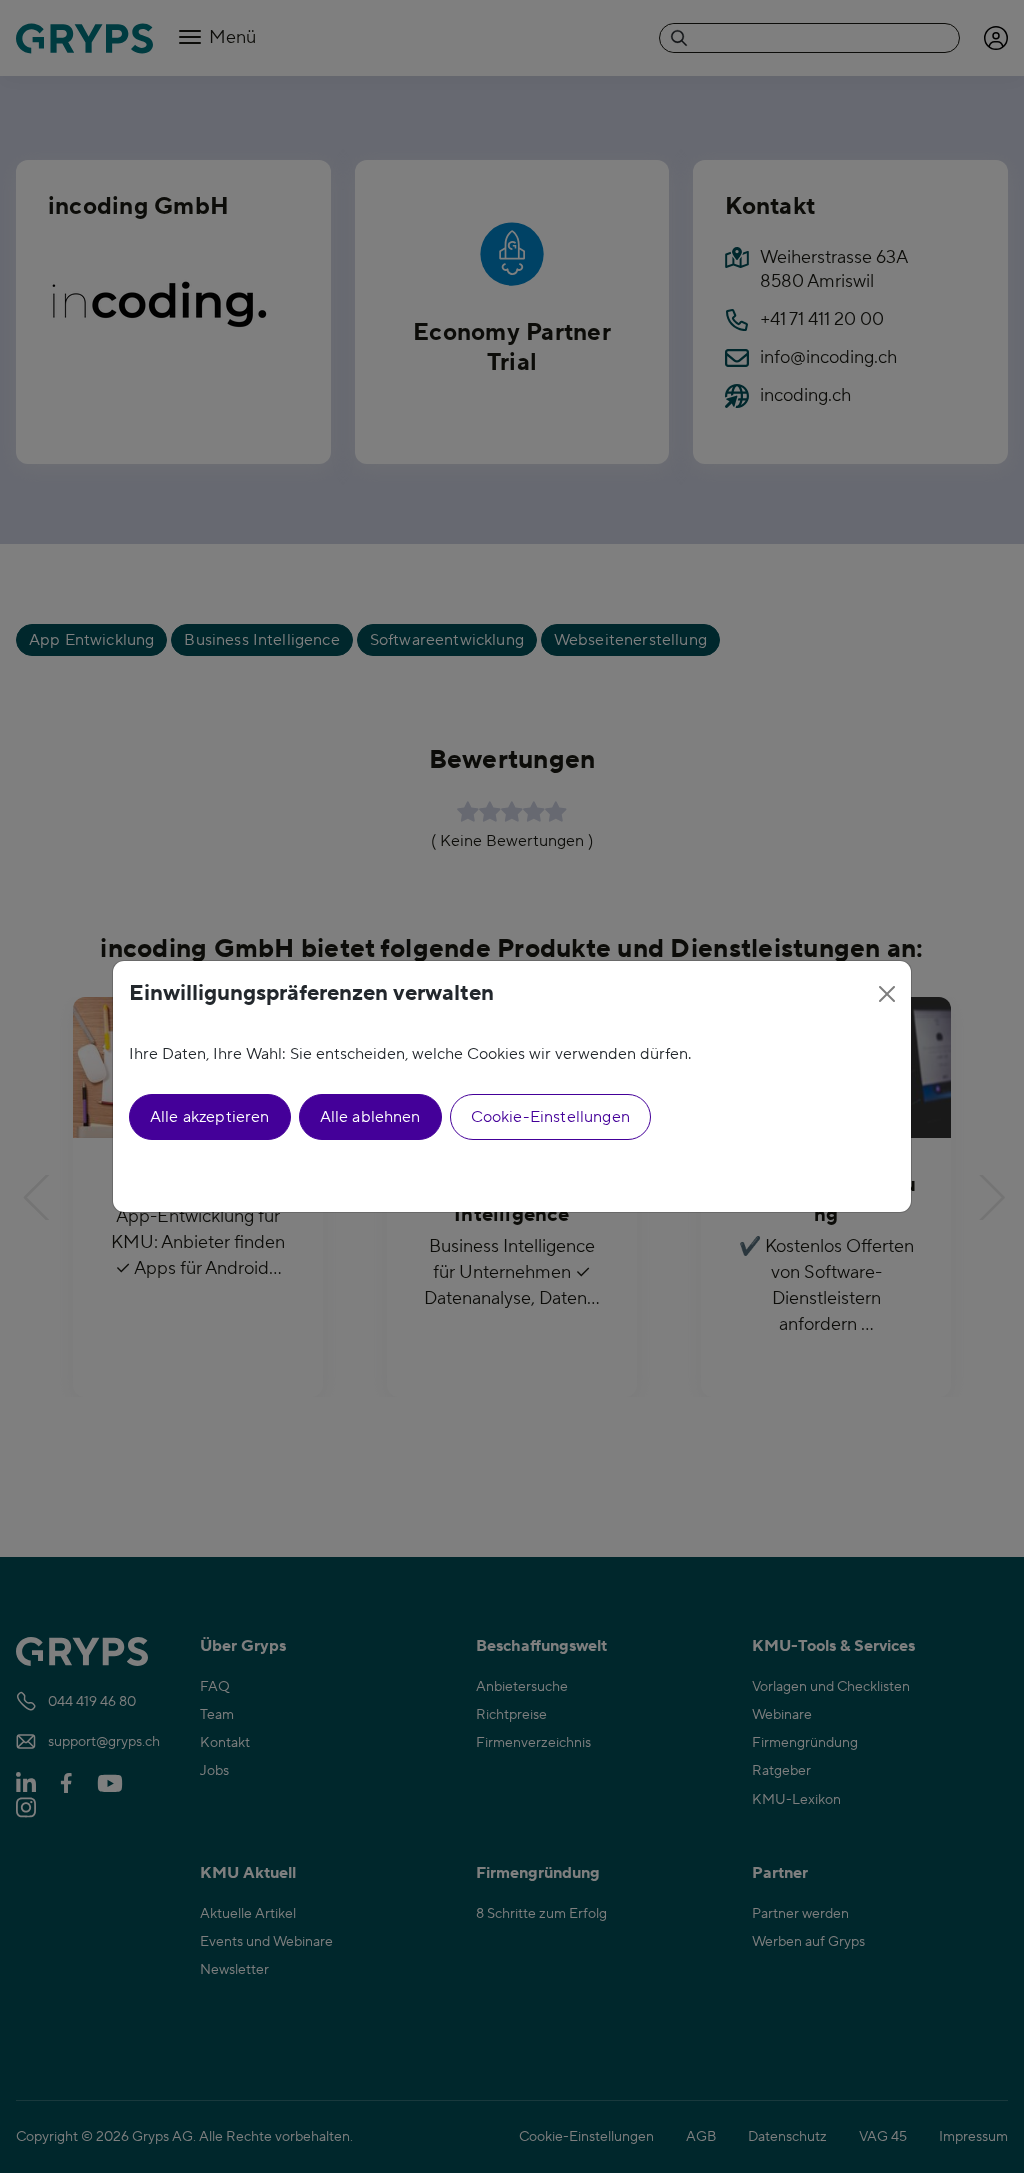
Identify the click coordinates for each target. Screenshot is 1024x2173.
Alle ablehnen (370, 1117)
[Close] (887, 994)
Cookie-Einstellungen (550, 1117)
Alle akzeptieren (210, 1117)
